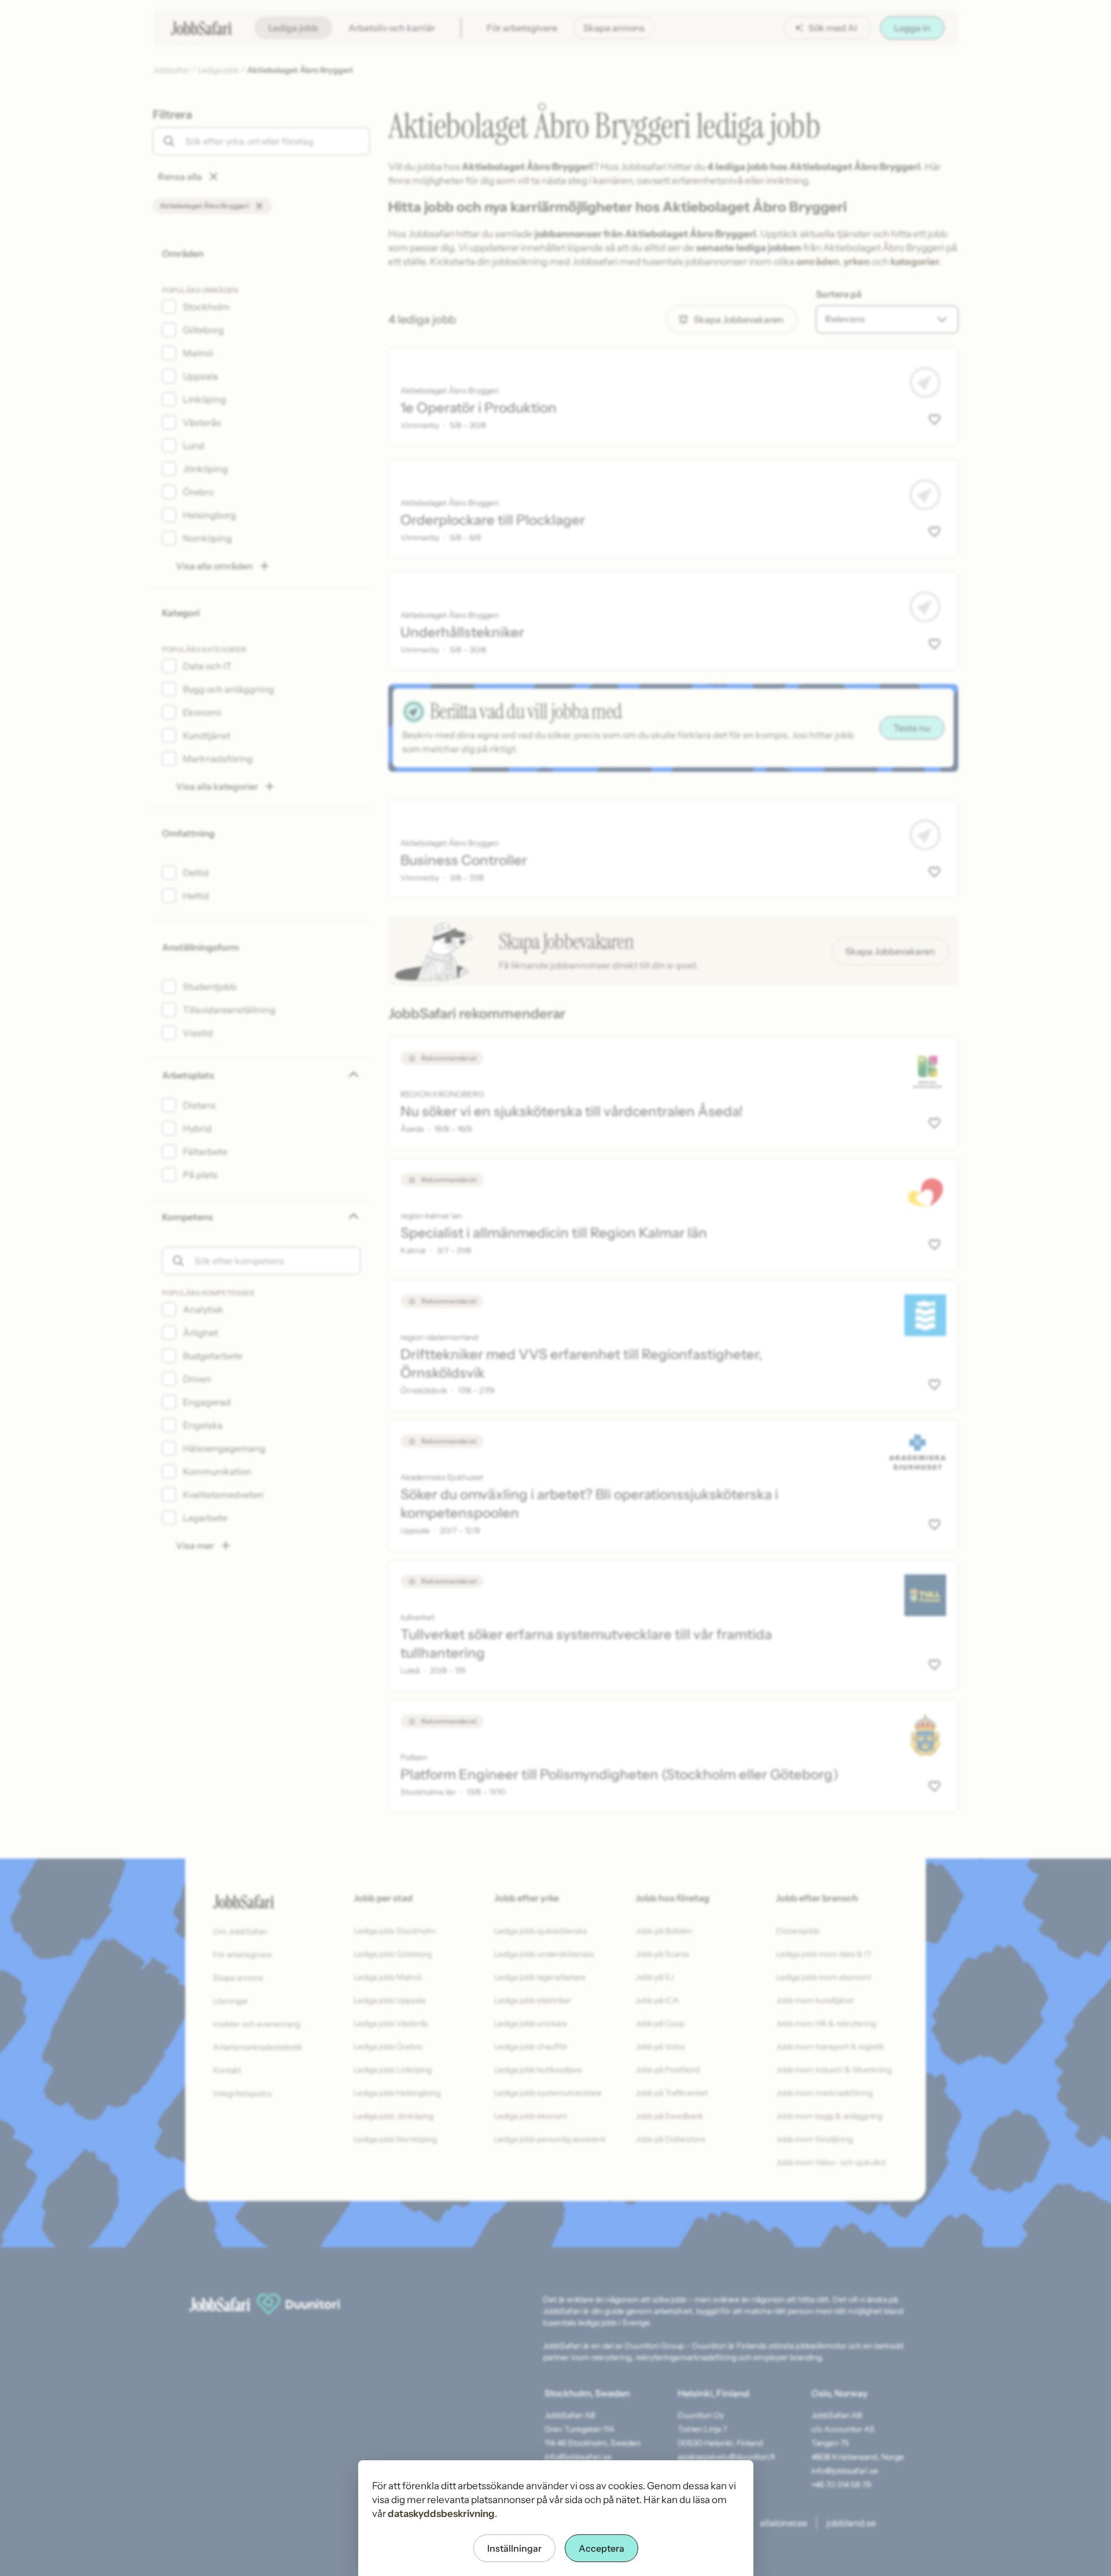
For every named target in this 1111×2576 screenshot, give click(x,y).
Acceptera (602, 2548)
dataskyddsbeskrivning (441, 2514)
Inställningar (514, 2548)
